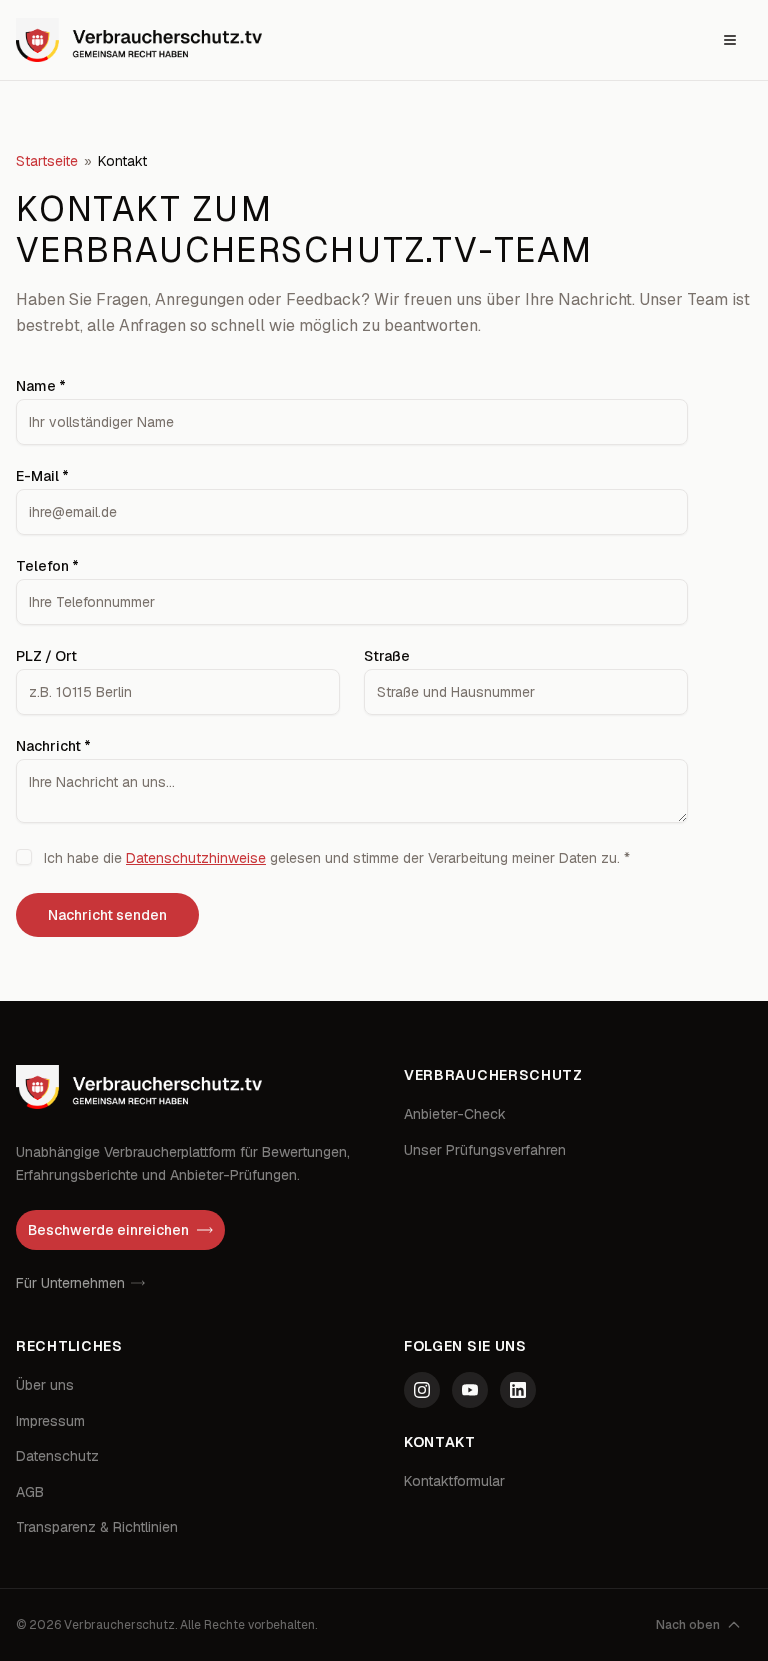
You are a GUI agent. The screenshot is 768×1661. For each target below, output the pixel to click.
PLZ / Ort (46, 656)
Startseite (47, 161)
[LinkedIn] (518, 1390)
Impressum (50, 1421)
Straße (387, 656)
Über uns (45, 1385)
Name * (41, 386)
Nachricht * (53, 746)
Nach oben (688, 1625)
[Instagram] (422, 1390)
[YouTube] (470, 1390)
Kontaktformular (454, 1481)
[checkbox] (24, 857)
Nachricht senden (107, 915)
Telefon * (47, 566)
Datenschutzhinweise (196, 858)
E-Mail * (42, 476)
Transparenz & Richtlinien (97, 1527)
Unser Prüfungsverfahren (485, 1150)
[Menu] (730, 40)
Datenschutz (57, 1456)
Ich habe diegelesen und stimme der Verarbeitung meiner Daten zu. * (337, 858)
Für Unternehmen (70, 1283)
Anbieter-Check (455, 1114)
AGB (30, 1492)
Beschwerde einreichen (108, 1230)
